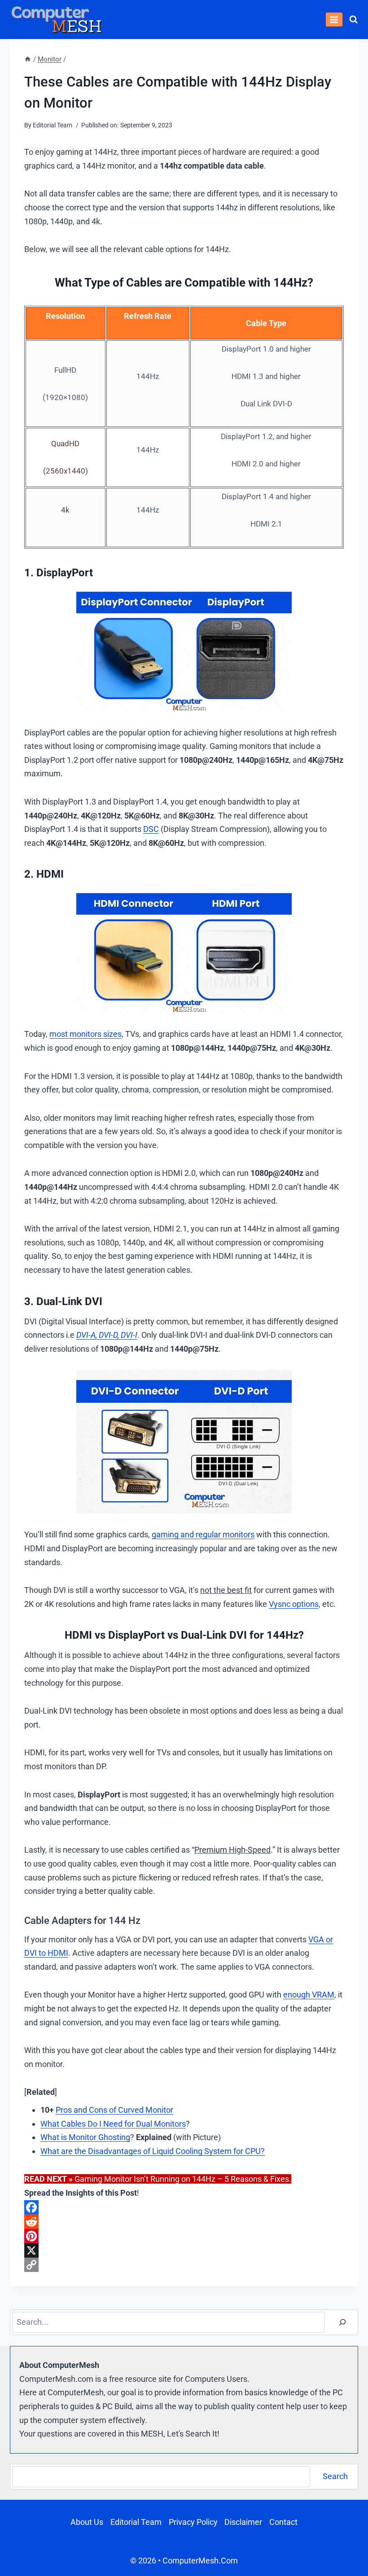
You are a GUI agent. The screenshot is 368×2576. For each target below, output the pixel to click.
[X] (184, 2250)
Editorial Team (136, 2522)
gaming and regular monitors (203, 1534)
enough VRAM (309, 1995)
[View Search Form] (353, 20)
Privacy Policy (193, 2522)
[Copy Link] (184, 2265)
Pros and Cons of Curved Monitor (114, 2110)
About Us (87, 2522)
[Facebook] (184, 2207)
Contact (283, 2522)
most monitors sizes (85, 1034)
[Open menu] (334, 20)
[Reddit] (184, 2222)
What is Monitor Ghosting (85, 2137)
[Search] (342, 2322)
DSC (151, 829)
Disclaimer (243, 2522)
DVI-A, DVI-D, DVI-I (107, 1335)
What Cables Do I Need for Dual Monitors (113, 2124)
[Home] (28, 59)
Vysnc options (294, 1604)
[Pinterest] (184, 2236)
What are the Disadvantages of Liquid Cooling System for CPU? (153, 2151)
